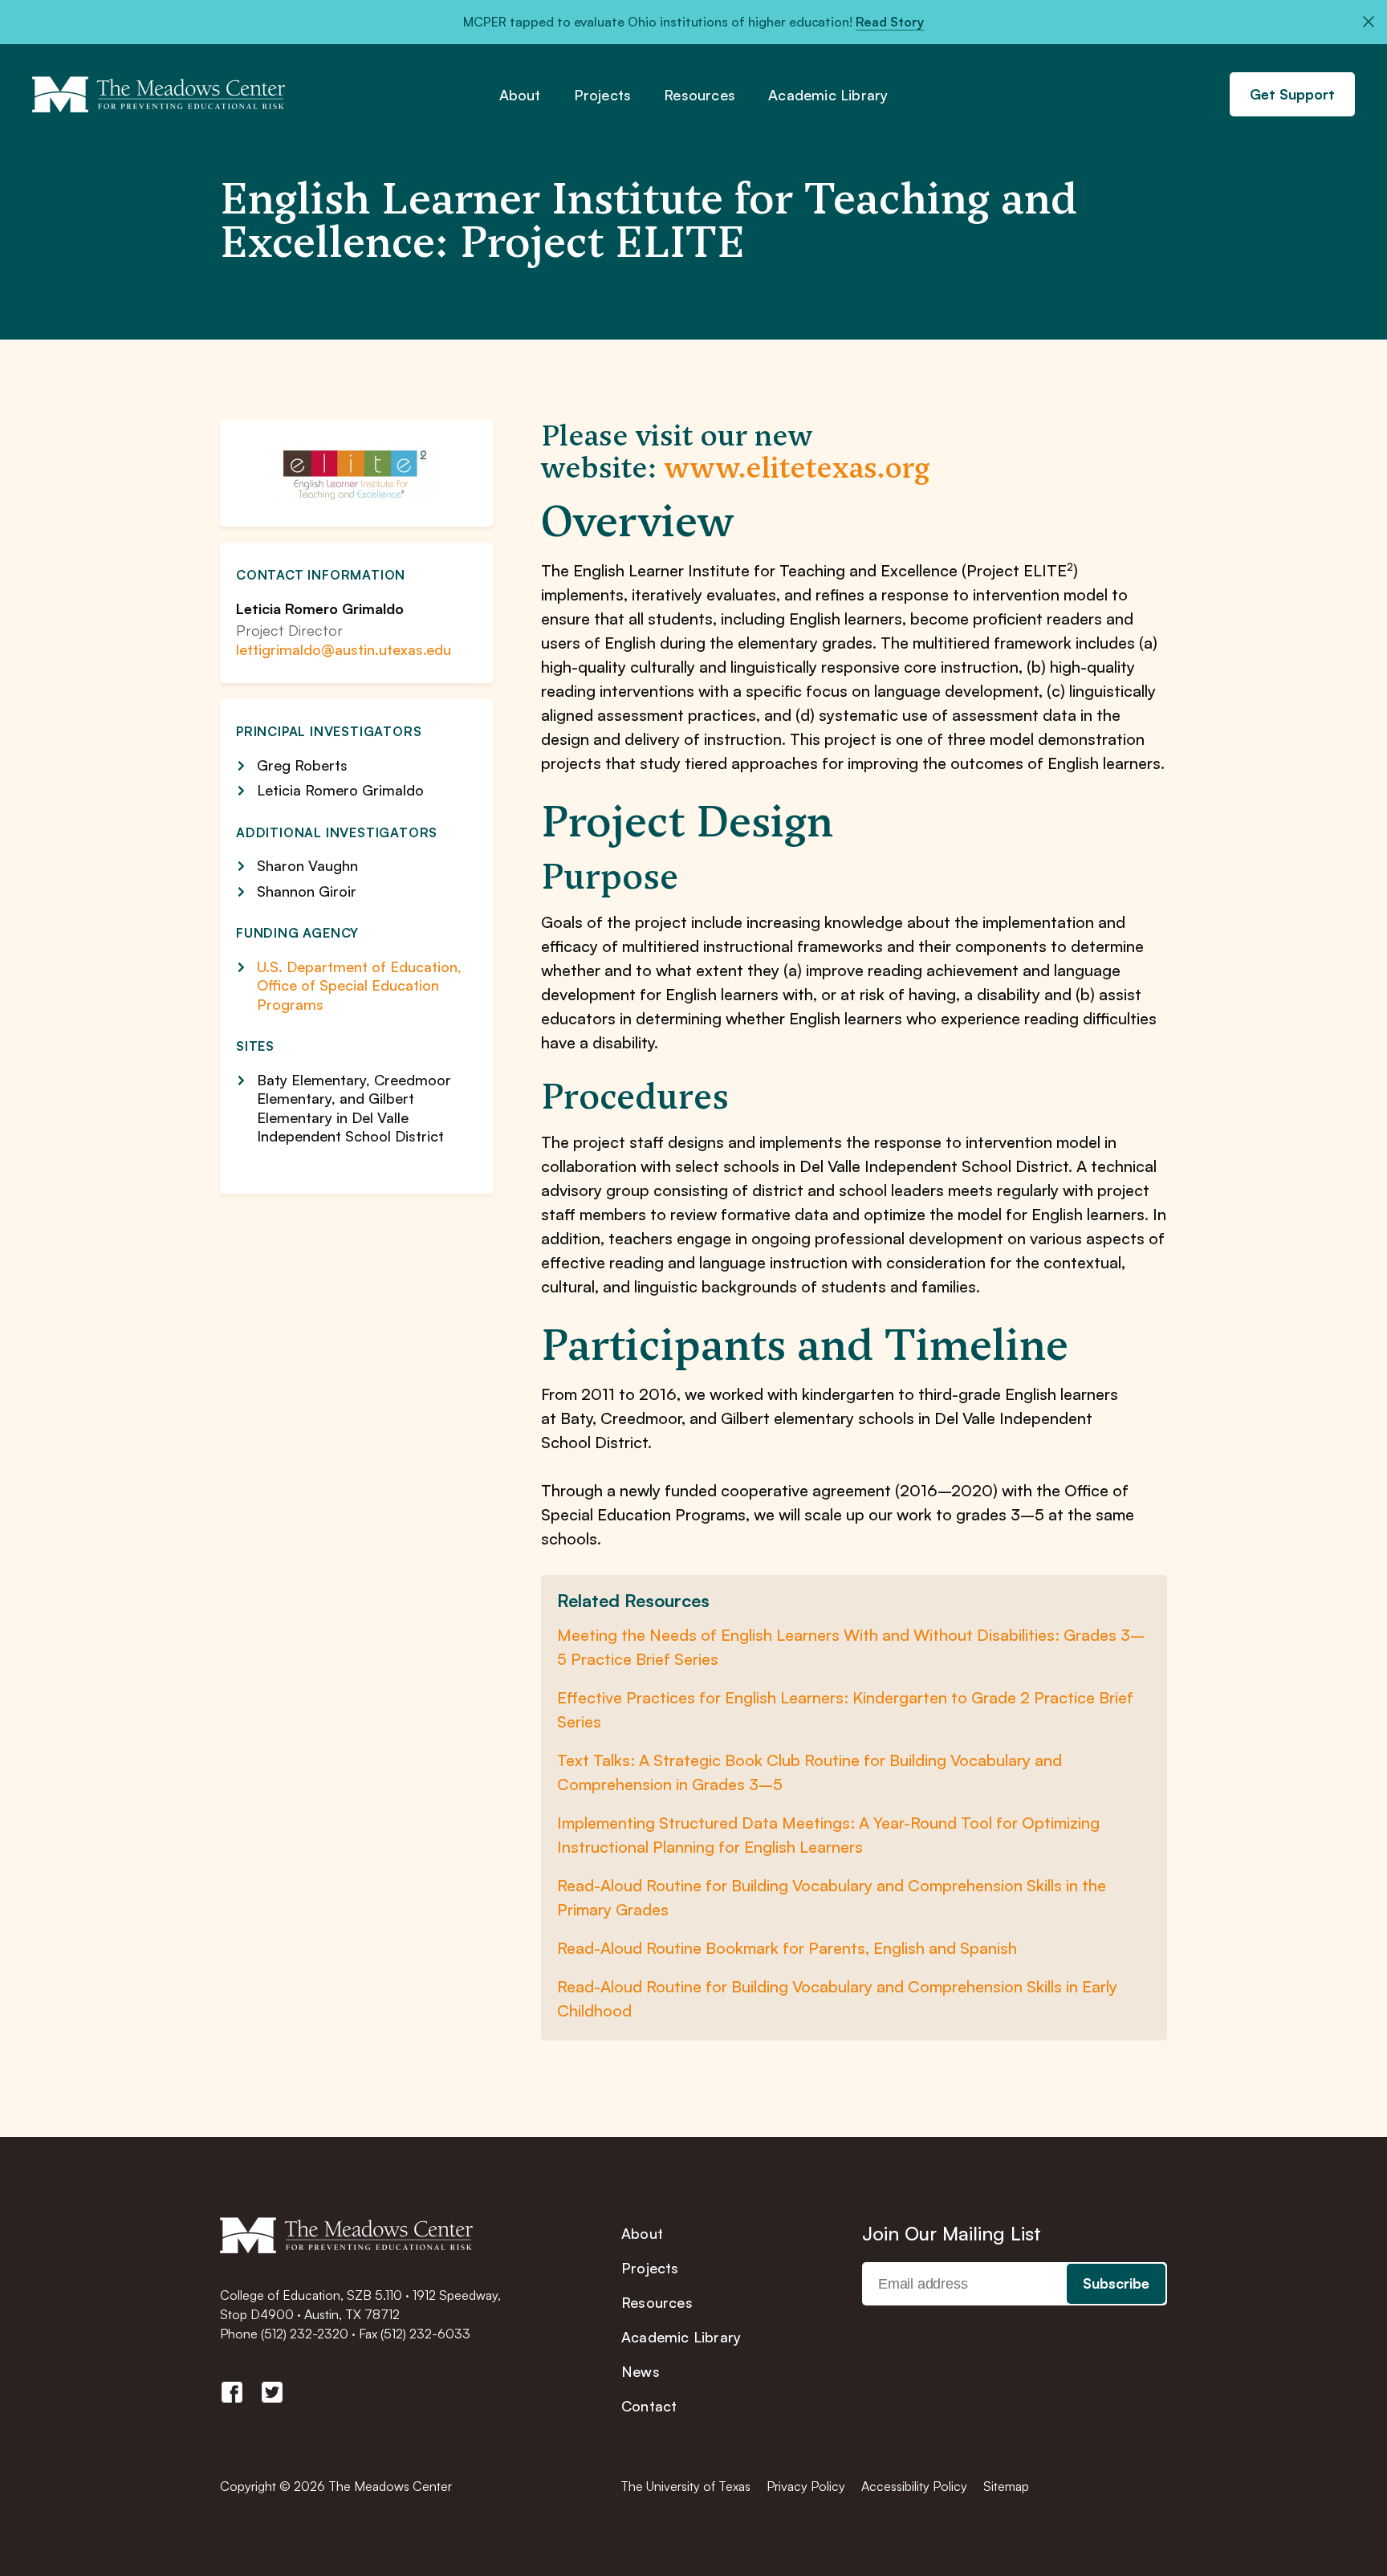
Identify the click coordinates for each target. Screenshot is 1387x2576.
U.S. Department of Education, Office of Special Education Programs (359, 985)
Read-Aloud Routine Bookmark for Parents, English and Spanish (787, 1948)
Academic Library (828, 96)
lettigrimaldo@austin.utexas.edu (344, 649)
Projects (603, 96)
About (520, 96)
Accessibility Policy (914, 2486)
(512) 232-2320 (305, 2334)
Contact (649, 2406)
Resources (700, 96)
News (641, 2371)
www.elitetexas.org (797, 468)
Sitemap (1006, 2486)
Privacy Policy (806, 2486)
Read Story (890, 22)
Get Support (1292, 94)
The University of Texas (685, 2486)
